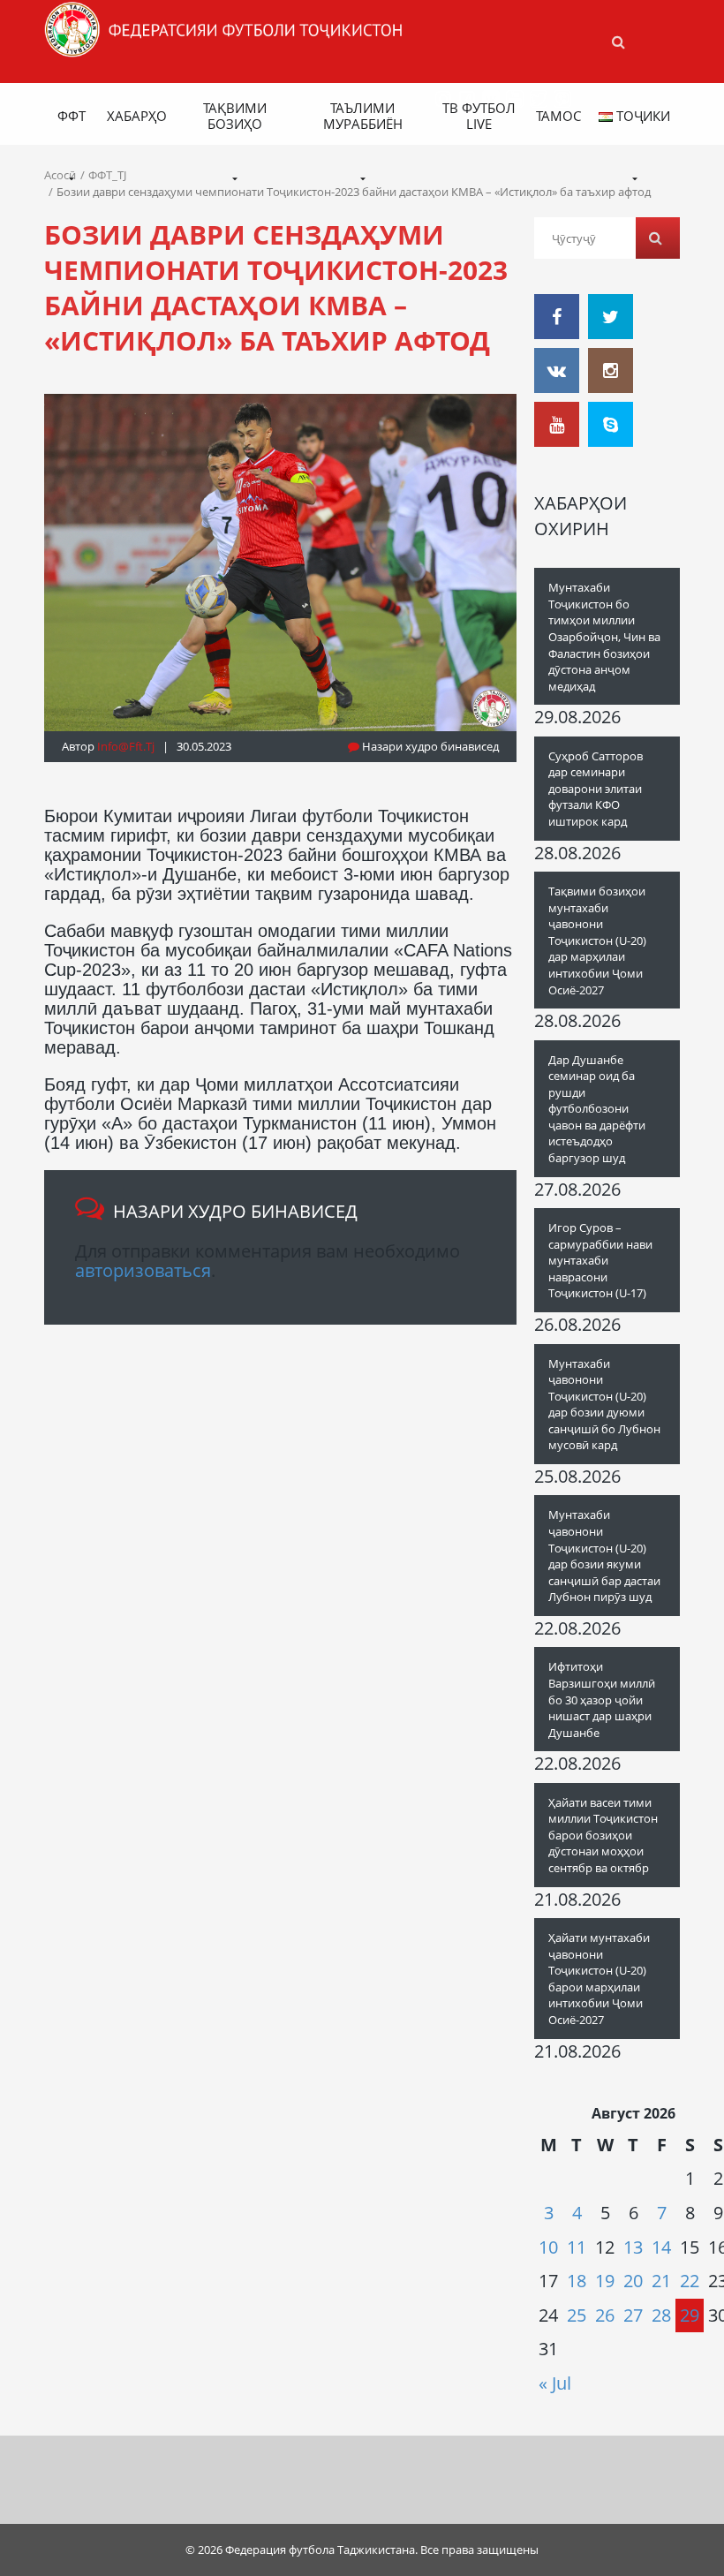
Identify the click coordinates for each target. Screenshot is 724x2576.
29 (690, 2315)
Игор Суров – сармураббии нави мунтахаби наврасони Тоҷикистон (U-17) (600, 1260)
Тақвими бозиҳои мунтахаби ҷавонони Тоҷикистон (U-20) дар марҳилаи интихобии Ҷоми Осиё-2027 (597, 940)
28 (661, 2315)
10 (548, 2247)
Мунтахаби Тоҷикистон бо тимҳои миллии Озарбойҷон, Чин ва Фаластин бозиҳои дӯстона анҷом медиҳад (604, 636)
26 (605, 2315)
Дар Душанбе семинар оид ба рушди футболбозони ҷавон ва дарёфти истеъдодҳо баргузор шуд (597, 1109)
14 (661, 2247)
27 (633, 2315)
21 (661, 2281)
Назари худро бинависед (429, 746)
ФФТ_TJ (107, 175)
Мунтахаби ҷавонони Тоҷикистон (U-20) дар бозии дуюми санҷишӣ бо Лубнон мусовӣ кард (604, 1405)
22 (690, 2281)
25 (577, 2315)
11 (577, 2247)
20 (633, 2281)
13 (633, 2247)
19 (605, 2281)
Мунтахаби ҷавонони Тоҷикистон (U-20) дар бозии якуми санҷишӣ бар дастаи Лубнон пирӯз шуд (604, 1556)
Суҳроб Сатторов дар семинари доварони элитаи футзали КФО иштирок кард (596, 789)
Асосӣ (60, 175)
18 (577, 2281)
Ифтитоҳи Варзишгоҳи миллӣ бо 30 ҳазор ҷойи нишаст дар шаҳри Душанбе (602, 1699)
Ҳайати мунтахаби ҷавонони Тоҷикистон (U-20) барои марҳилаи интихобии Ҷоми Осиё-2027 (599, 1979)
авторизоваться (143, 1270)
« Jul (555, 2383)
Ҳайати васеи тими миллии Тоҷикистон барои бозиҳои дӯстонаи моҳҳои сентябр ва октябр (603, 1835)
